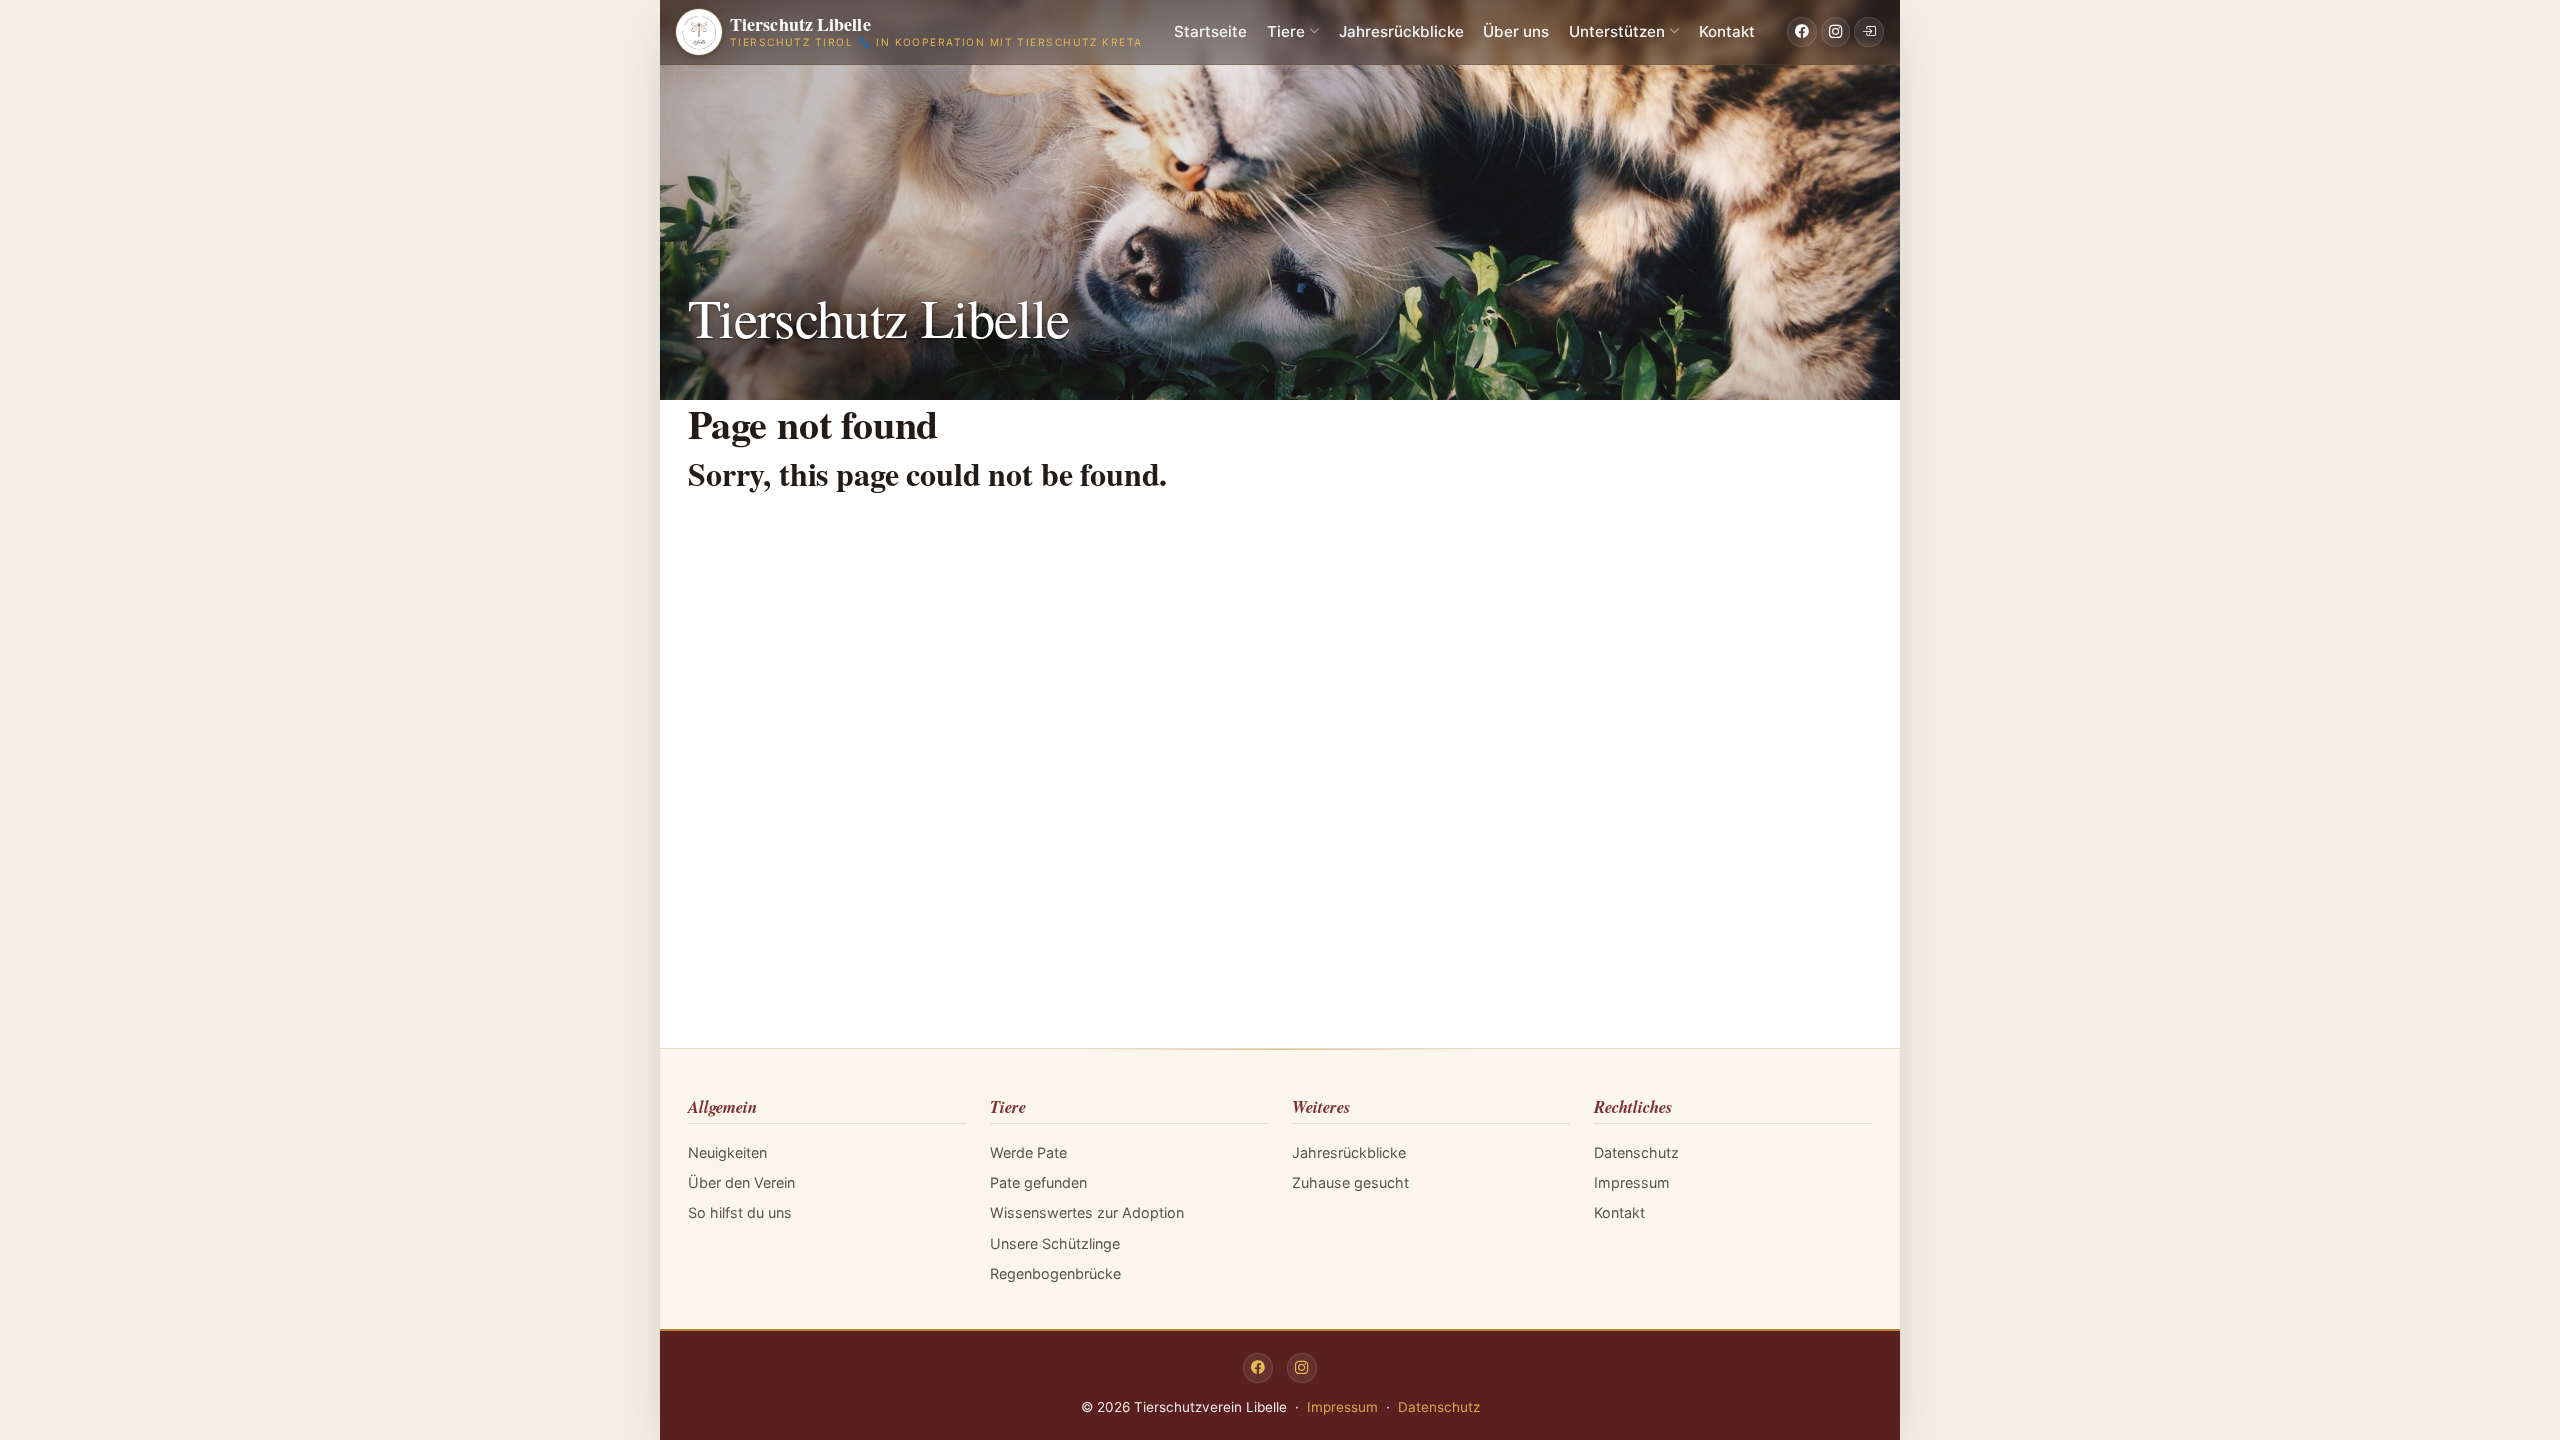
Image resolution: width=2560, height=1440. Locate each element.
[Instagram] (1836, 32)
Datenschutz (1636, 1152)
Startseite (1210, 31)
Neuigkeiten (727, 1152)
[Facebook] (1802, 32)
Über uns (1516, 31)
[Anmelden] (1869, 32)
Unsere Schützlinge (1055, 1243)
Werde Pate (1028, 1152)
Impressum (1632, 1182)
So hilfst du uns (740, 1212)
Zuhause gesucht (1350, 1182)
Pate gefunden (1038, 1182)
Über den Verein (741, 1182)
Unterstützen (1617, 31)
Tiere (1286, 31)
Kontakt (1727, 31)
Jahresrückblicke (1401, 31)
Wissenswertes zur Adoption (1087, 1212)
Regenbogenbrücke (1055, 1273)
